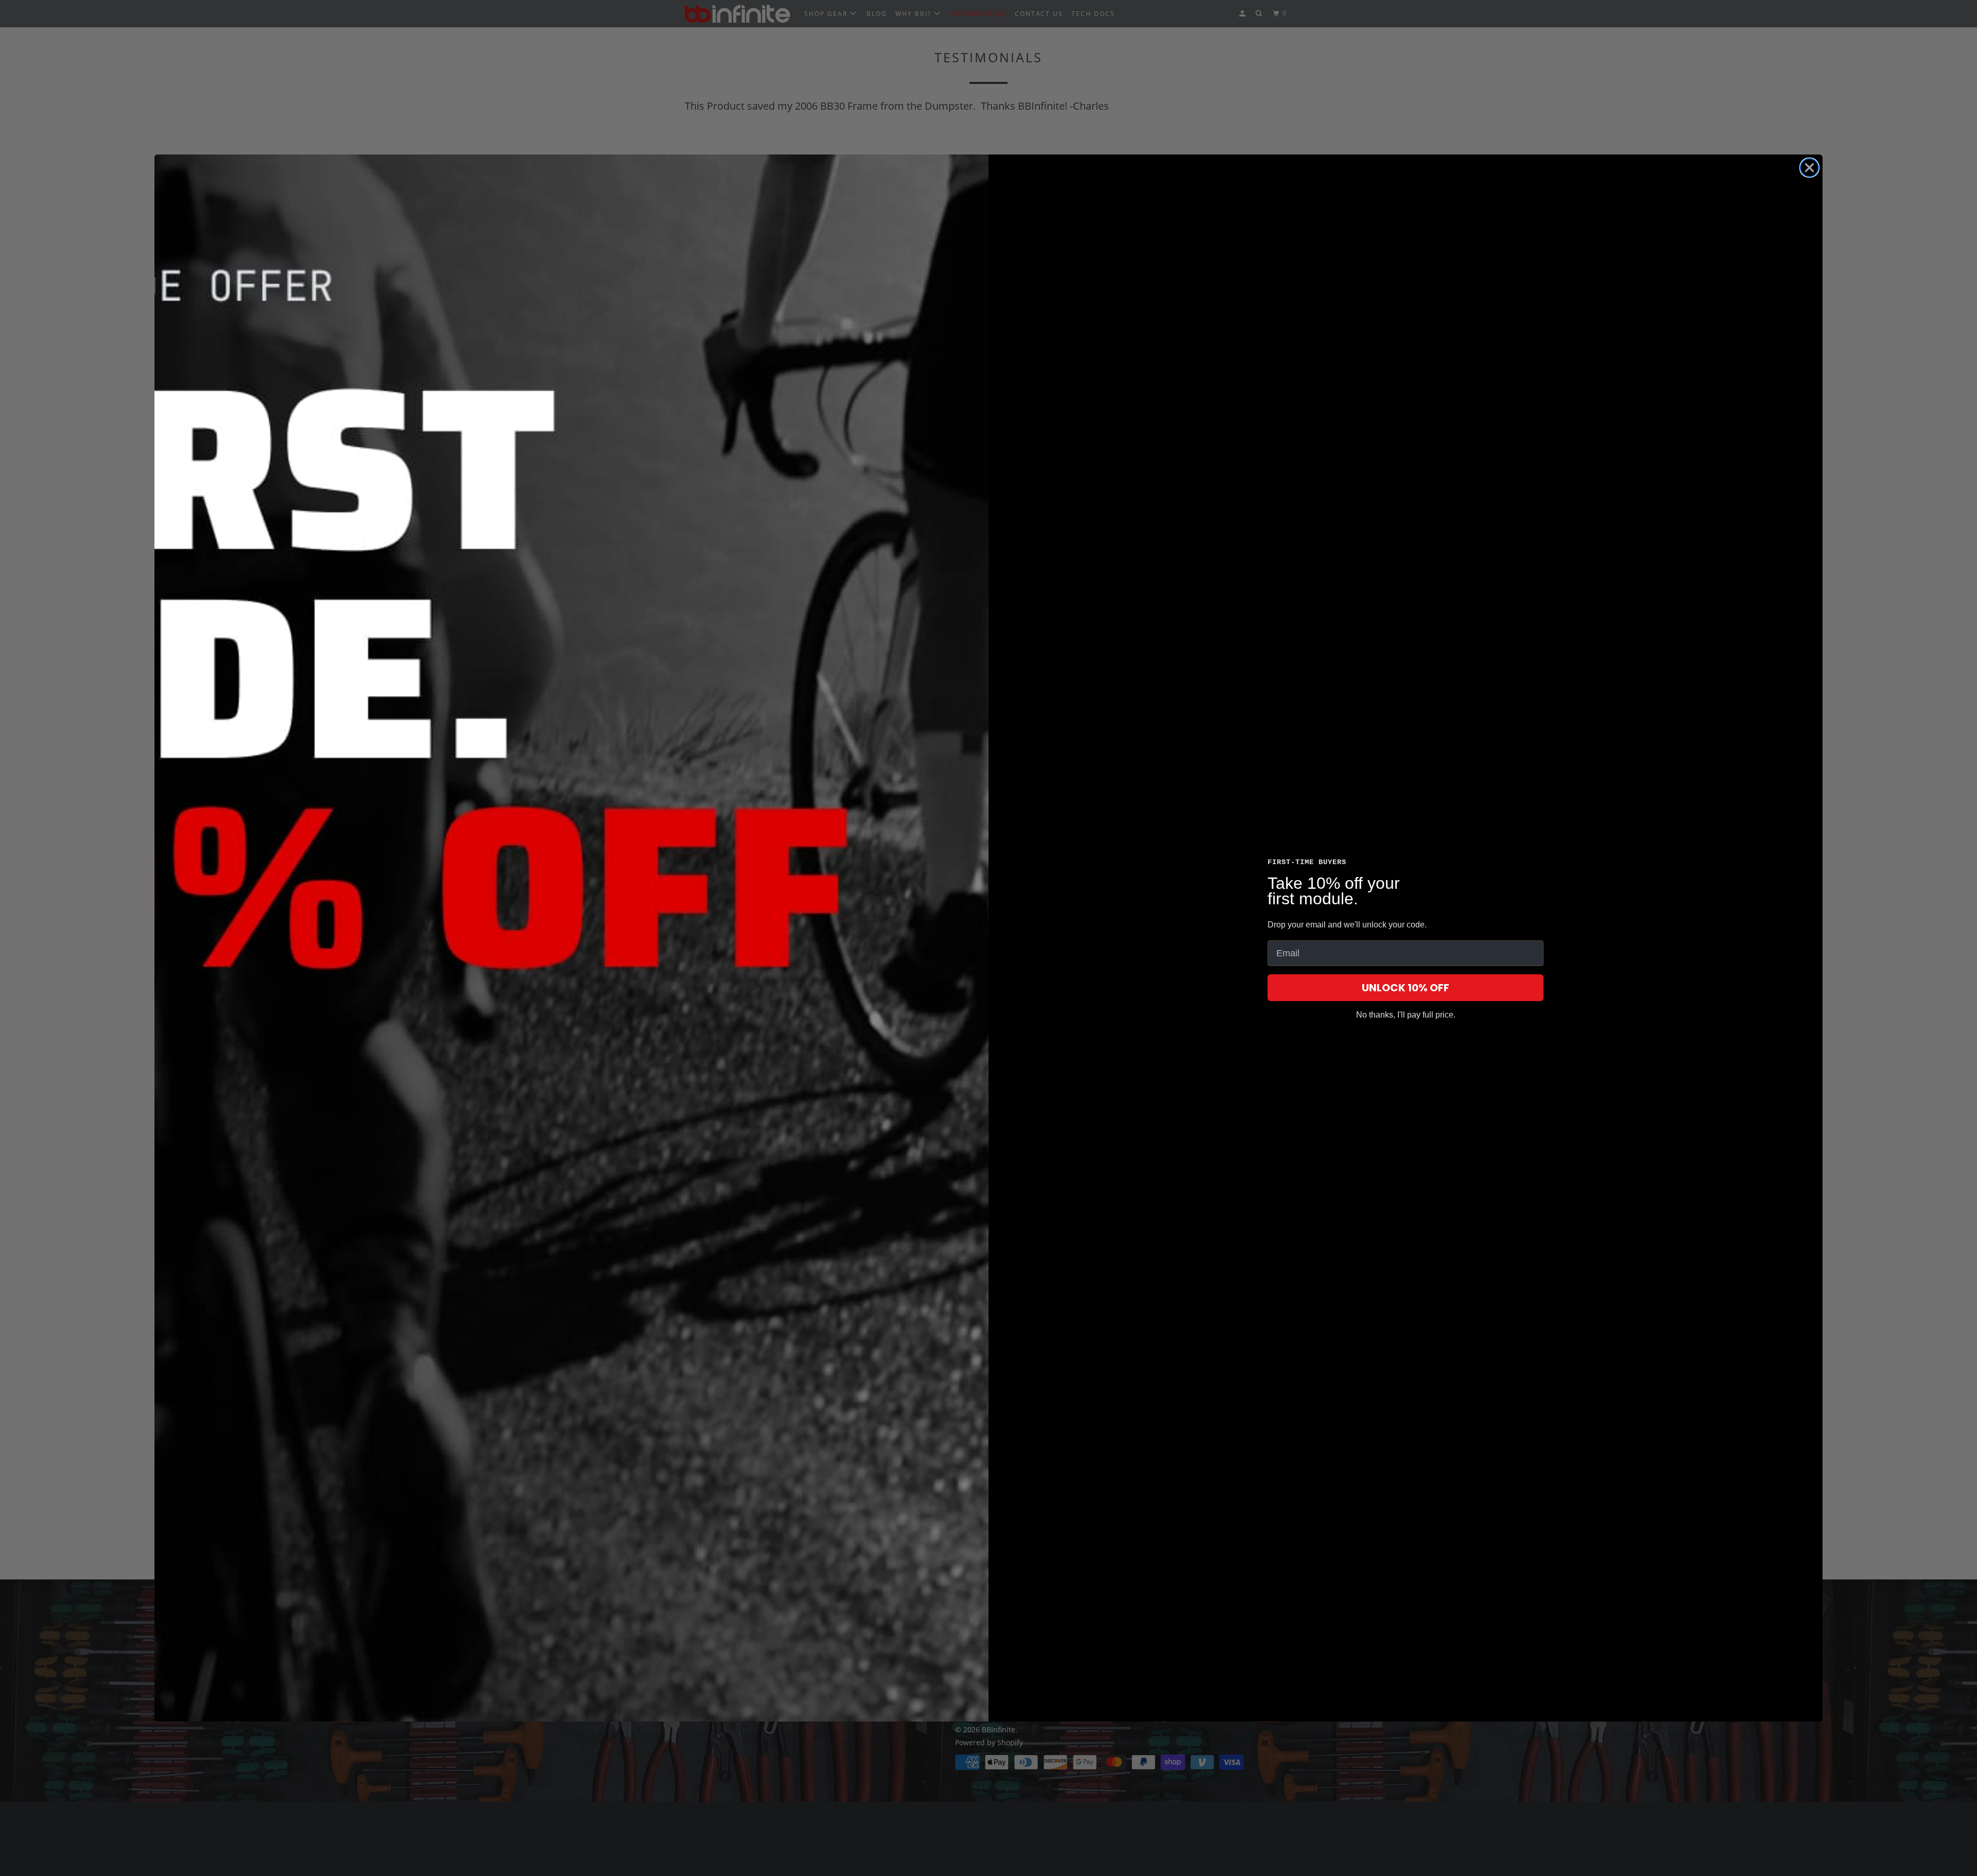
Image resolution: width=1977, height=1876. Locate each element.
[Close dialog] (1809, 168)
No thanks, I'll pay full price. (1406, 1015)
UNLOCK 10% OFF (1406, 988)
